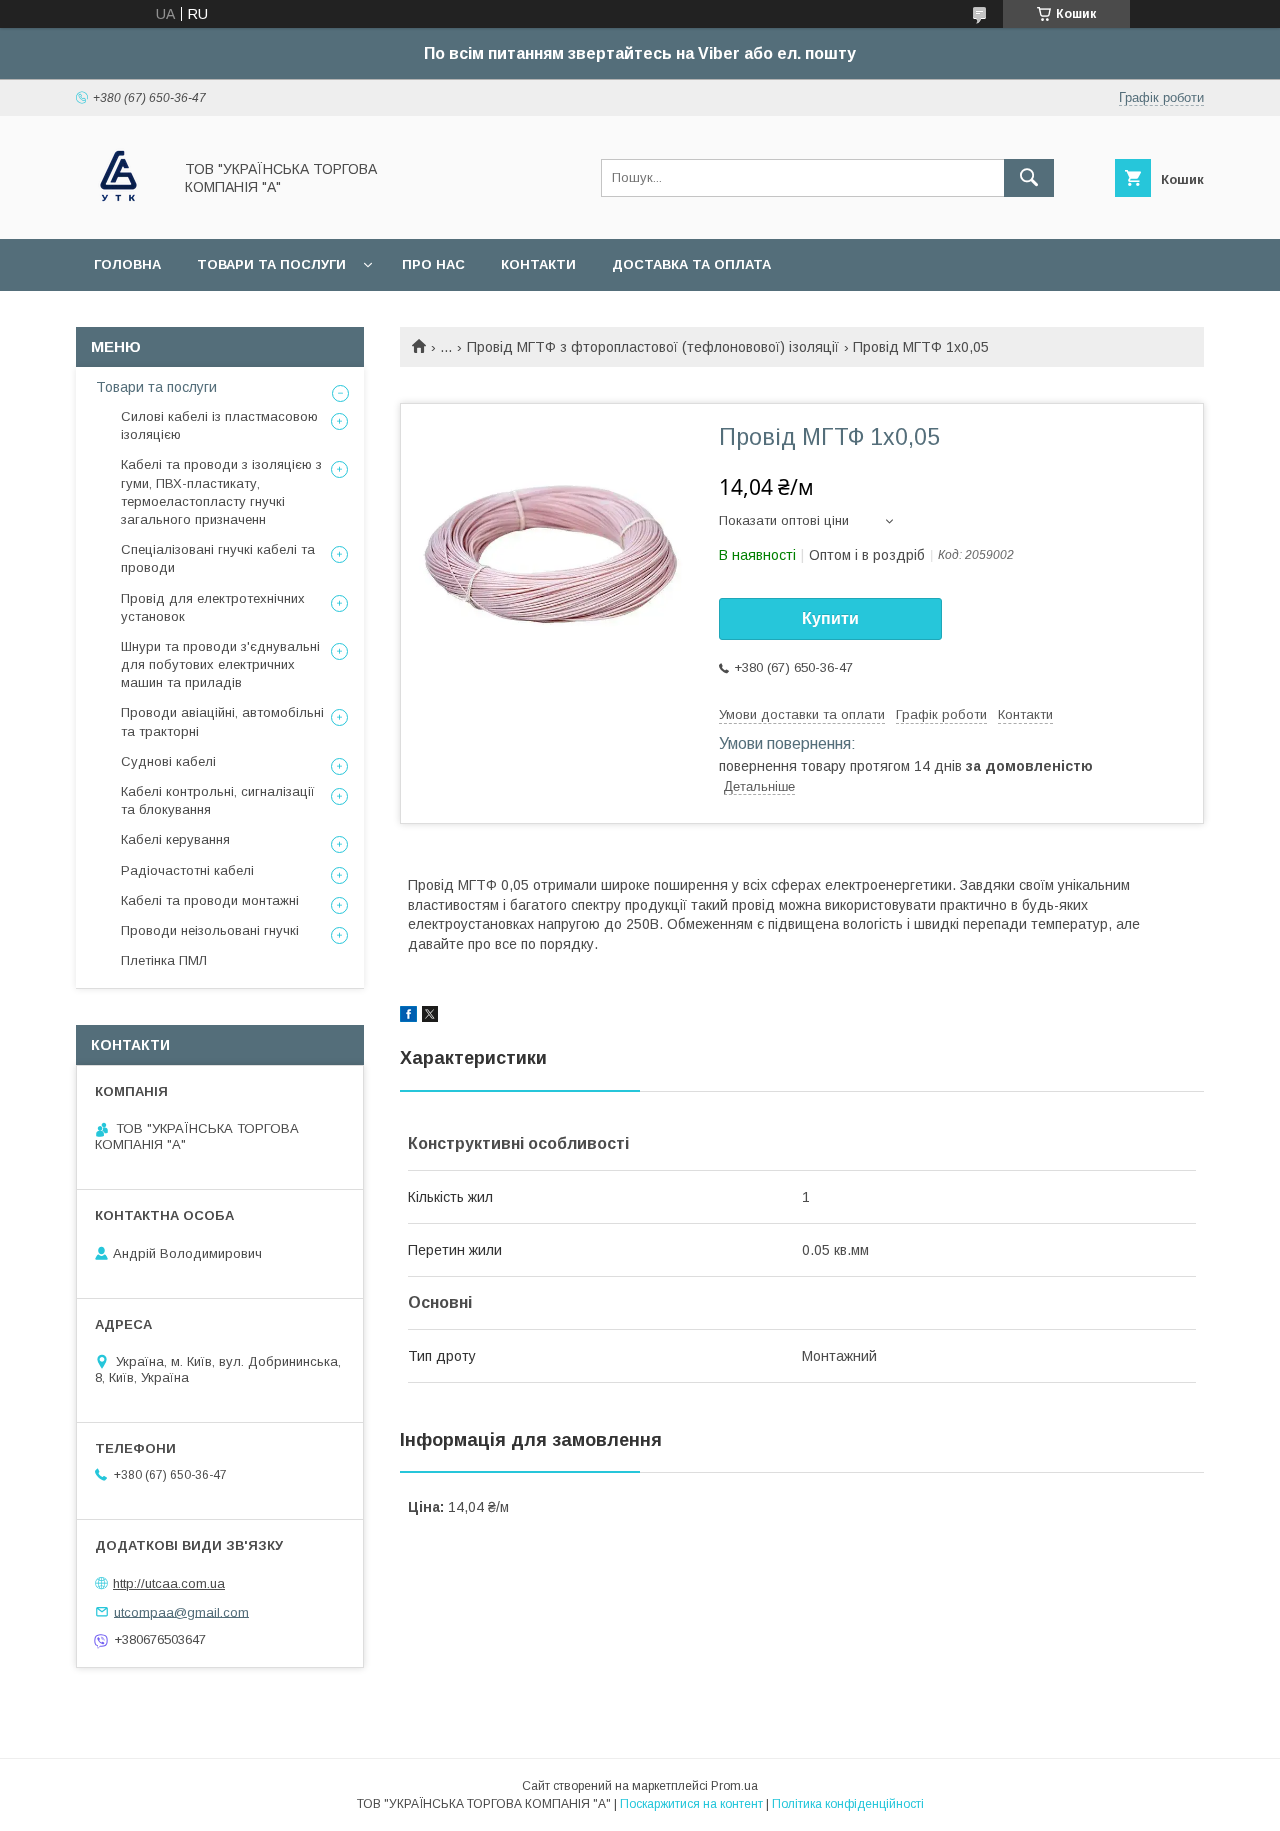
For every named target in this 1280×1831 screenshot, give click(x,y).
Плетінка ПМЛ (164, 960)
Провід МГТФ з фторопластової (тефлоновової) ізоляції (653, 347)
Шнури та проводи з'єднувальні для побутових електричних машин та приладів (220, 664)
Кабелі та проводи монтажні (210, 900)
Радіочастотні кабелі (187, 870)
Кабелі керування (175, 839)
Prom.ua (734, 1786)
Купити (830, 618)
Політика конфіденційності (848, 1804)
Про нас (433, 264)
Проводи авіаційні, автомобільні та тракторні (222, 721)
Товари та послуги (271, 264)
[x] (430, 1017)
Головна (127, 264)
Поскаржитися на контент (691, 1804)
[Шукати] (1029, 178)
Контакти (538, 264)
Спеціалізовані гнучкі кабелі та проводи (218, 558)
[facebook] (408, 1017)
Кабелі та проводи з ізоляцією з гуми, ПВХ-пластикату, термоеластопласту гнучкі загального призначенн (221, 492)
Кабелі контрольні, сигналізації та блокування (218, 800)
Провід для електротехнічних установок (213, 607)
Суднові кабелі (168, 761)
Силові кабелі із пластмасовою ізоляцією (219, 425)
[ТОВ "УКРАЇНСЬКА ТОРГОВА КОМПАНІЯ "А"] (118, 213)
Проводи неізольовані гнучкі (210, 930)
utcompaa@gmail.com (181, 1611)
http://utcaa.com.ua (169, 1583)
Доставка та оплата (691, 264)
